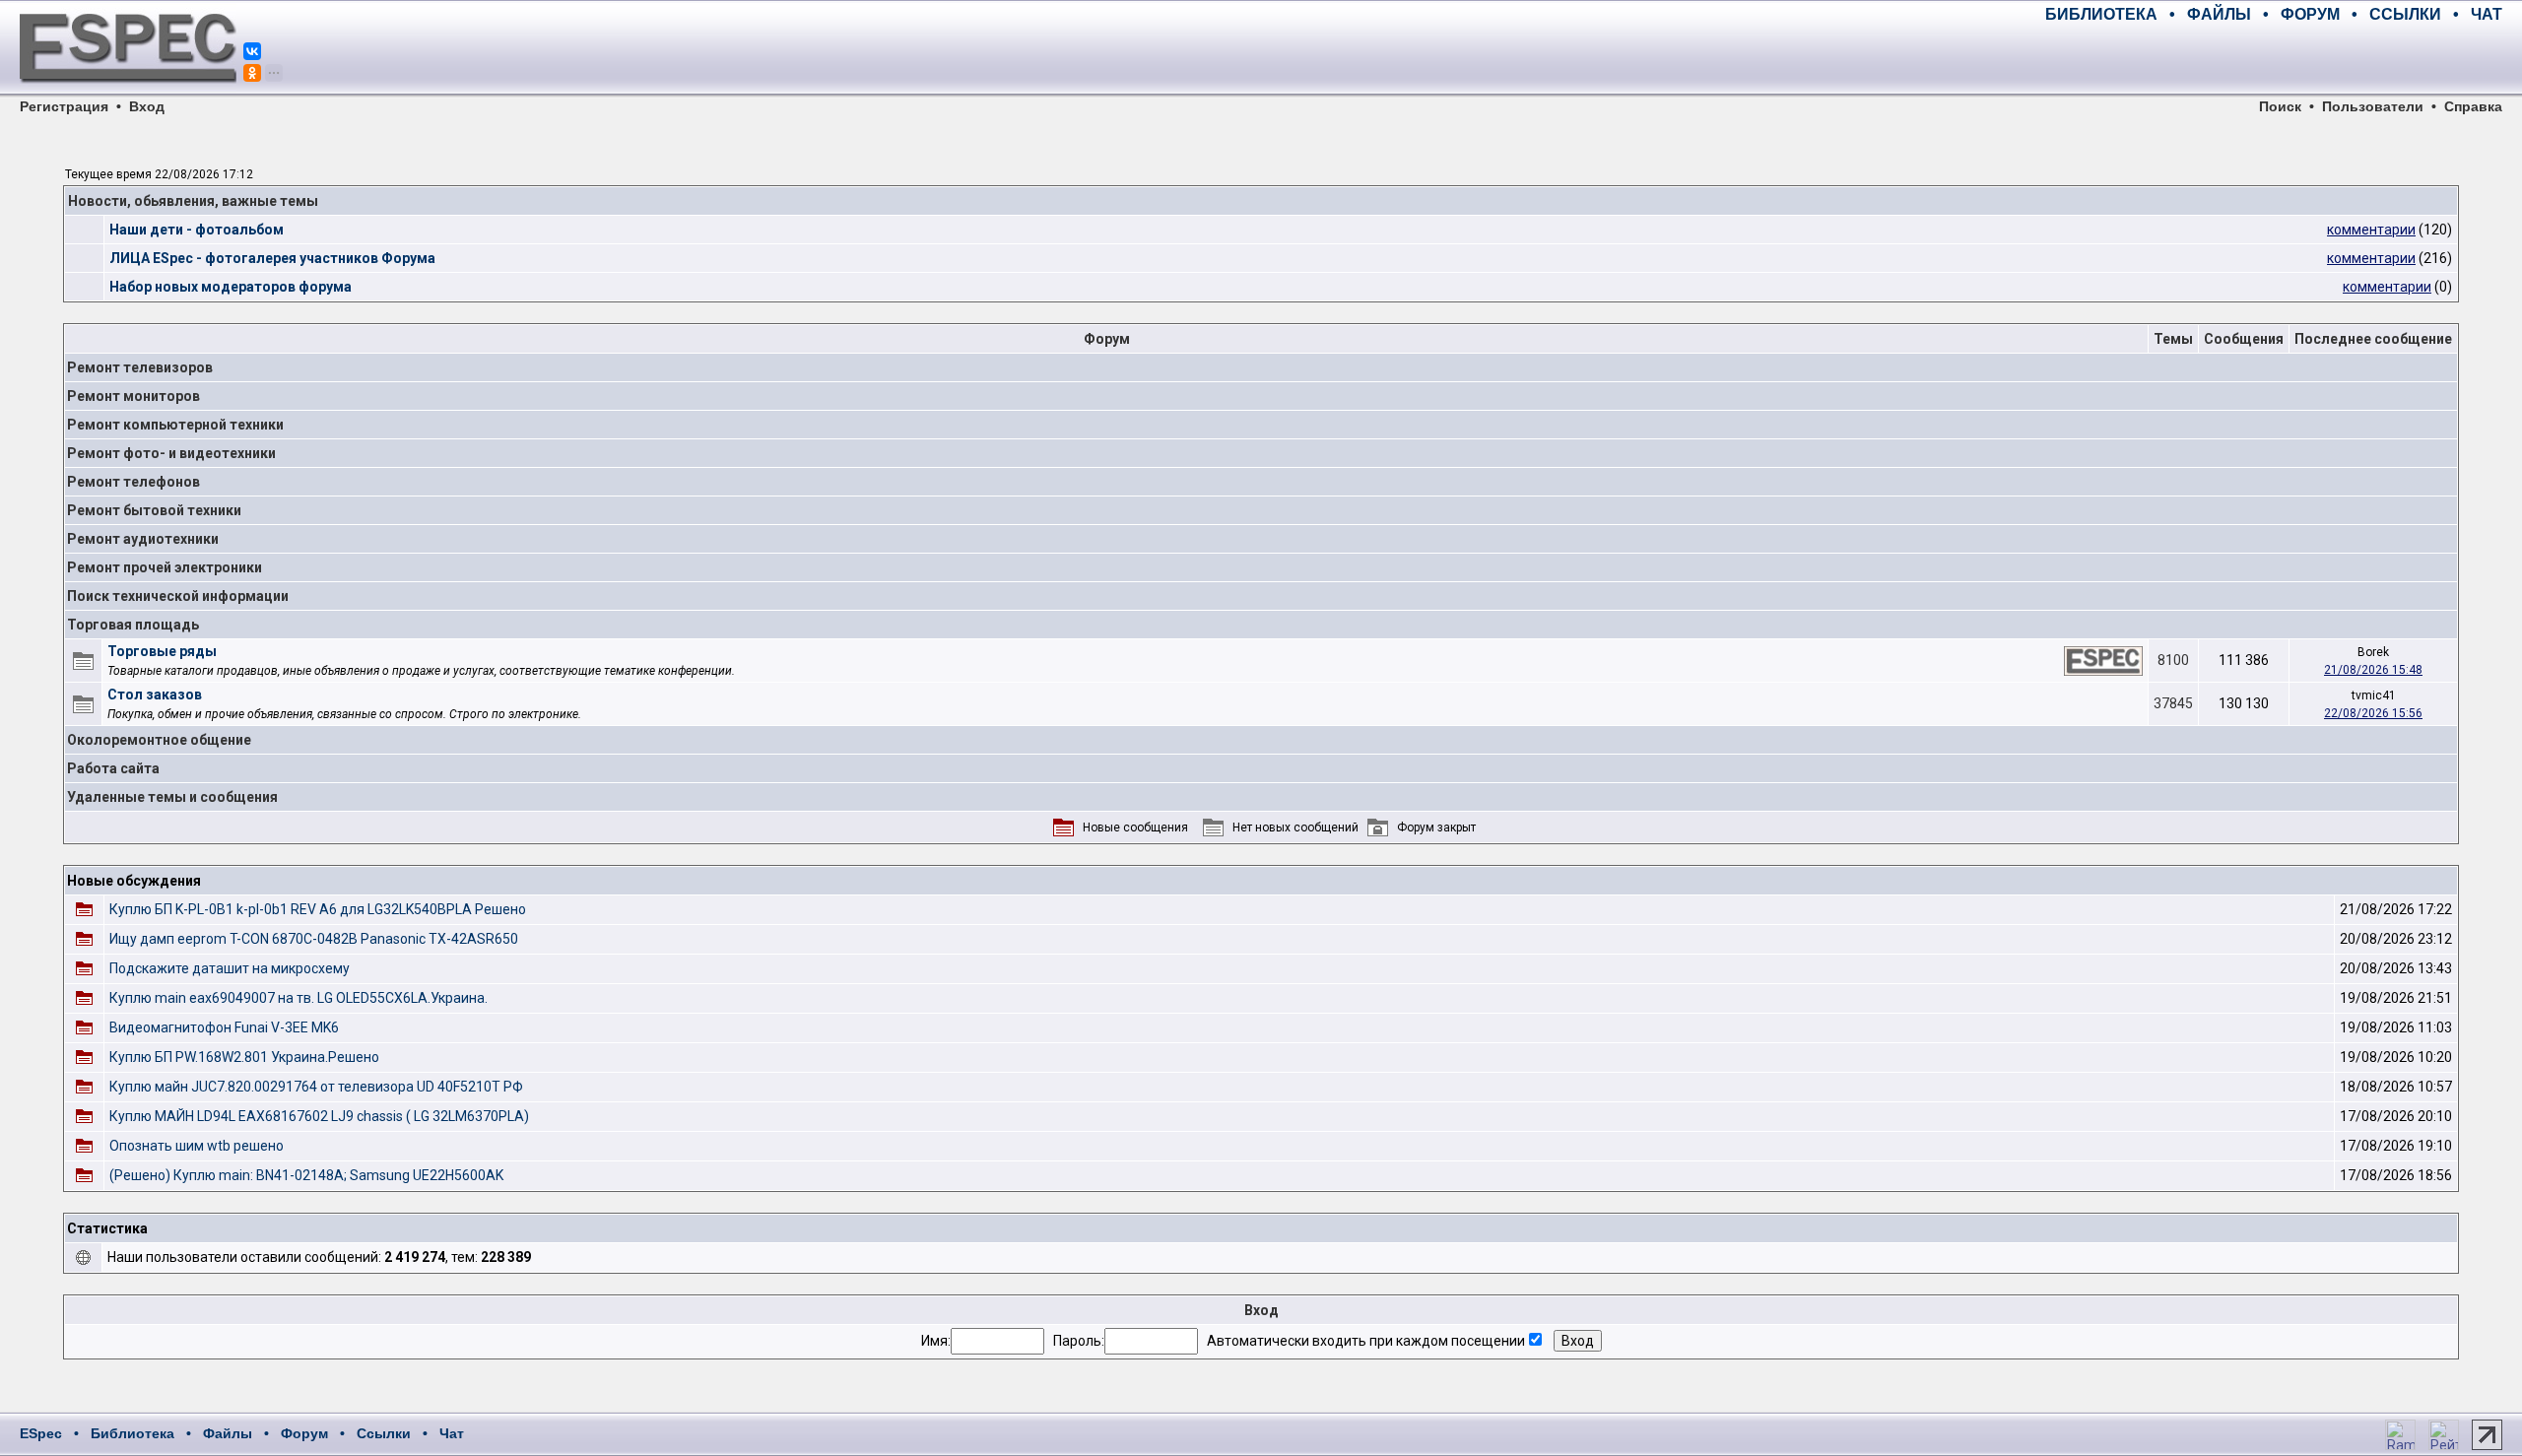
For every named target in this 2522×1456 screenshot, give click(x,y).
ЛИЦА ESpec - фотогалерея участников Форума (272, 258)
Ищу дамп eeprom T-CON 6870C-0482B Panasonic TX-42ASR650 (314, 939)
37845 (2173, 703)
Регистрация (64, 106)
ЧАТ (2487, 14)
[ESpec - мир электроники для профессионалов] (128, 94)
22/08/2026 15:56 (2373, 713)
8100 (2173, 660)
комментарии (2371, 230)
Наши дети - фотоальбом (197, 230)
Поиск (2280, 106)
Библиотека (133, 1433)
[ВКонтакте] (252, 51)
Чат (452, 1433)
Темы (2173, 339)
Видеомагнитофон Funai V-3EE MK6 (224, 1027)
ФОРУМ (2310, 14)
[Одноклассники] (252, 73)
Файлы (228, 1433)
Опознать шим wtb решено (197, 1146)
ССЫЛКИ (2405, 14)
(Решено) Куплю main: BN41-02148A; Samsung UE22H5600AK (306, 1175)
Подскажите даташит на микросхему (230, 968)
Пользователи (2373, 106)
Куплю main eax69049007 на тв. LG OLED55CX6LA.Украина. (299, 998)
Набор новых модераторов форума (231, 287)
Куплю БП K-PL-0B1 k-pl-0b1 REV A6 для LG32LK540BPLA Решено (318, 909)
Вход (147, 106)
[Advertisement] (2272, 59)
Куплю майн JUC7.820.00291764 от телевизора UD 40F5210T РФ (316, 1087)
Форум (304, 1433)
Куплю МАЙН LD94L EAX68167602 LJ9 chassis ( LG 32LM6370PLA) (319, 1116)
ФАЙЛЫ (2219, 14)
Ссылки (384, 1433)
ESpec (41, 1433)
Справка (2473, 106)
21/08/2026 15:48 (2373, 670)
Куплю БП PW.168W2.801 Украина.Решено (244, 1057)
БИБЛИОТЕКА (2101, 14)
